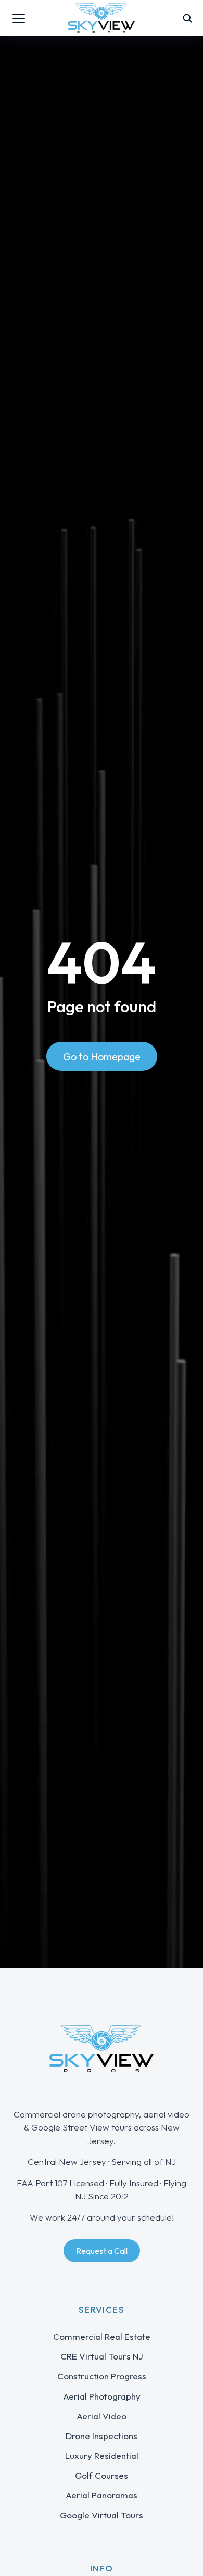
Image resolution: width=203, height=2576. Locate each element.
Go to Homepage (102, 1056)
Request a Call (102, 2251)
